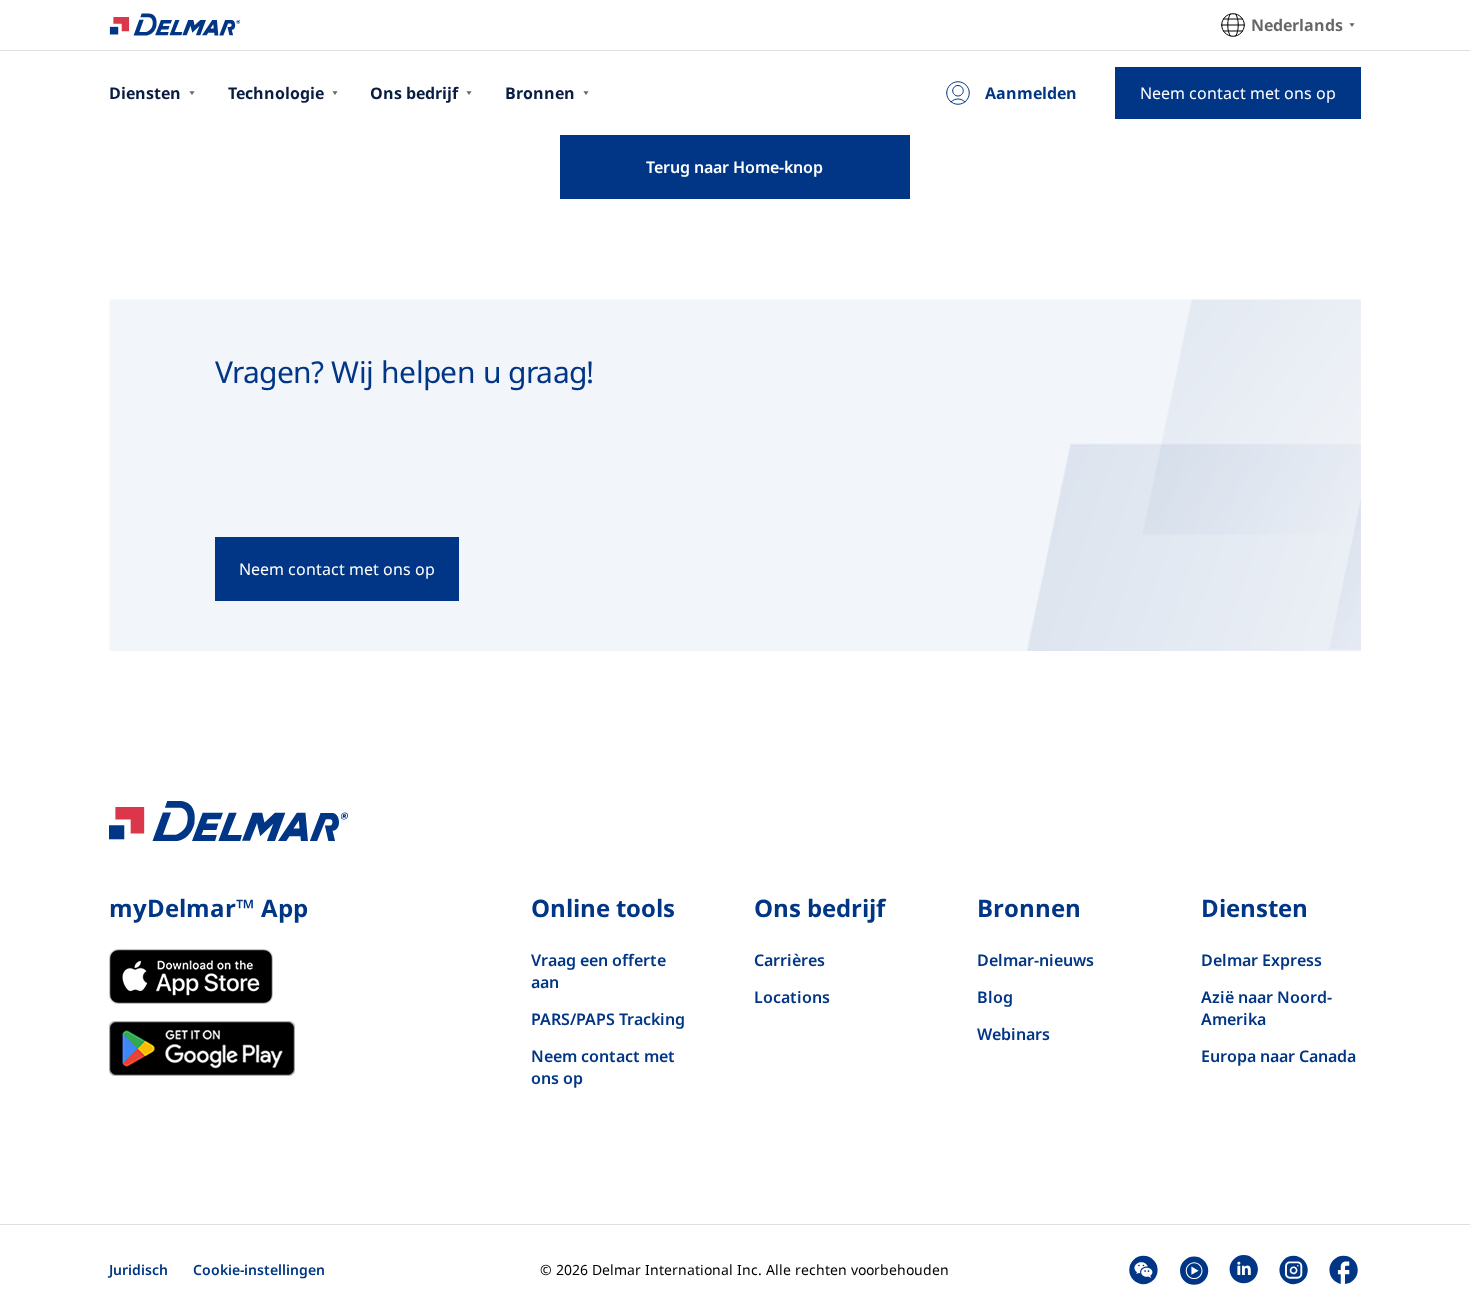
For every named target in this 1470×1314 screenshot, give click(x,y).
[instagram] (1293, 1269)
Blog (995, 997)
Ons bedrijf (414, 93)
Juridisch (138, 1269)
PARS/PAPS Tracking (608, 1019)
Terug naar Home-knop (734, 167)
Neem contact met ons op (603, 1067)
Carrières (789, 960)
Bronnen (540, 93)
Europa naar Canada (1278, 1056)
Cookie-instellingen (259, 1269)
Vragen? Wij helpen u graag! (404, 371)
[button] (1143, 1269)
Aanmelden (1031, 93)
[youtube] (1193, 1269)
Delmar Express (1261, 960)
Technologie (276, 93)
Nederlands (1297, 25)
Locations (792, 997)
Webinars (1013, 1034)
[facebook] (1343, 1269)
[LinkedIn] (1243, 1269)
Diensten (145, 93)
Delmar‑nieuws (1035, 960)
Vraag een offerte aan (598, 971)
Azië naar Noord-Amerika (1266, 1008)
